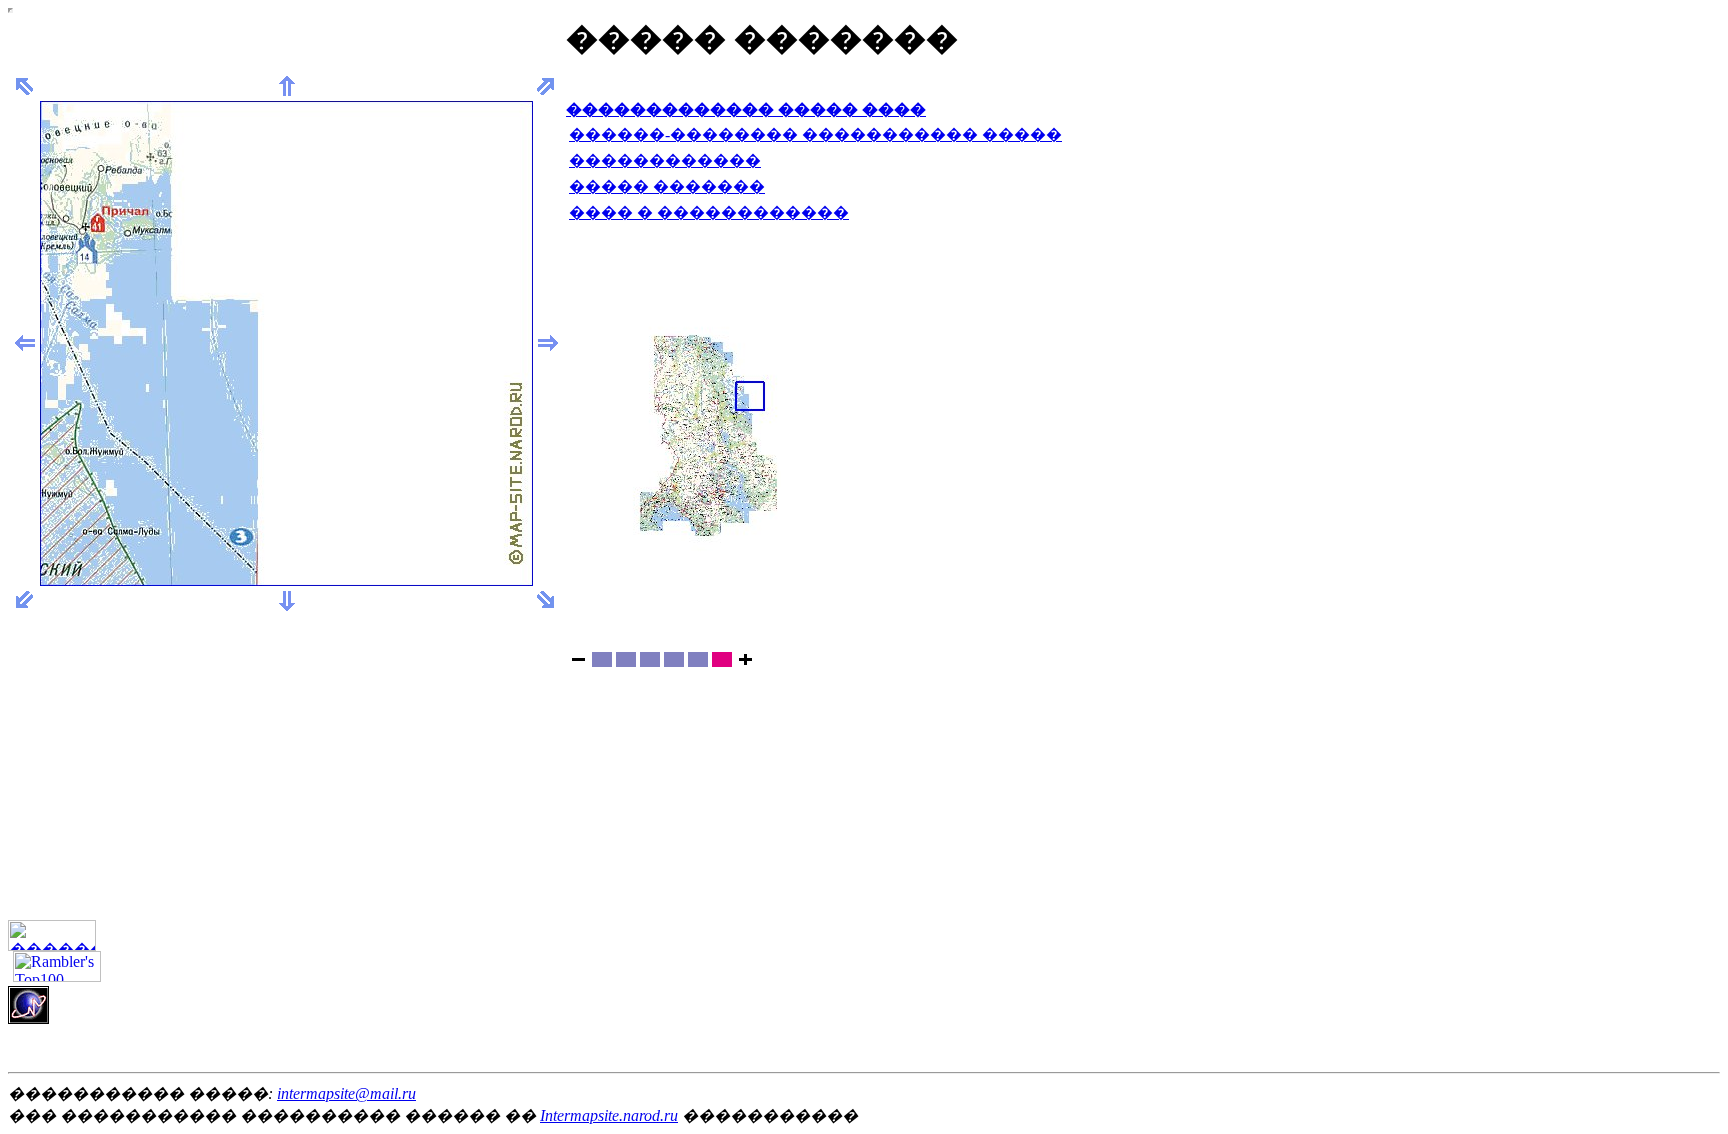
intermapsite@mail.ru (346, 1093)
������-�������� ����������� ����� (815, 134)
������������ (665, 160)
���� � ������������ (709, 212)
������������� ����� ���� (746, 109)
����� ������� (667, 186)
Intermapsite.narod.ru (609, 1115)
